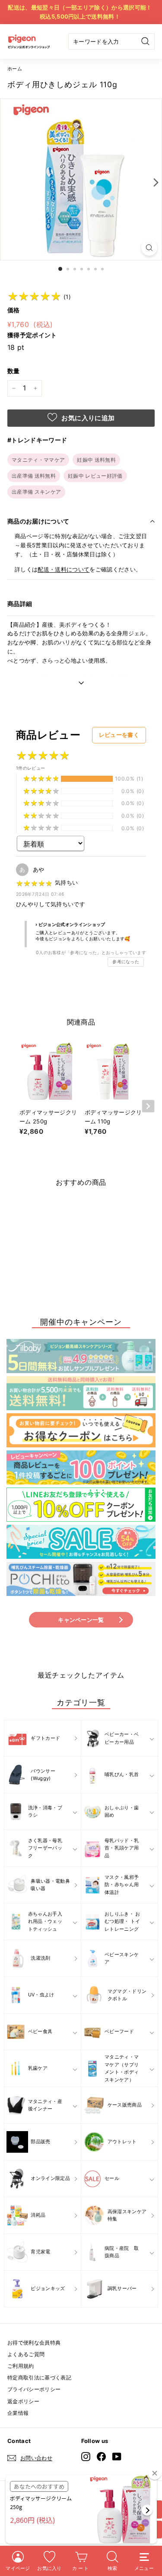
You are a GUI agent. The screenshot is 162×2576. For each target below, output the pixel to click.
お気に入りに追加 (87, 418)
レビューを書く (119, 735)
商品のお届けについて (38, 521)
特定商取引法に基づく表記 (39, 2378)
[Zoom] (149, 248)
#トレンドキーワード (37, 440)
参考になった (126, 962)
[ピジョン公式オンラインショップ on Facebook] (101, 2457)
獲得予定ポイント (32, 335)
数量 (14, 371)
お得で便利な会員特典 (34, 2343)
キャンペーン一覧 (81, 1620)
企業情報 (18, 2413)
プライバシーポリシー (34, 2389)
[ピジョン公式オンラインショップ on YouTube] (117, 2457)
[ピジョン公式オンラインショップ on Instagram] (86, 2457)
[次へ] (154, 182)
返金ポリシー (23, 2401)
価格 (14, 310)
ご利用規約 (21, 2366)
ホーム (15, 69)
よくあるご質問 (26, 2354)
